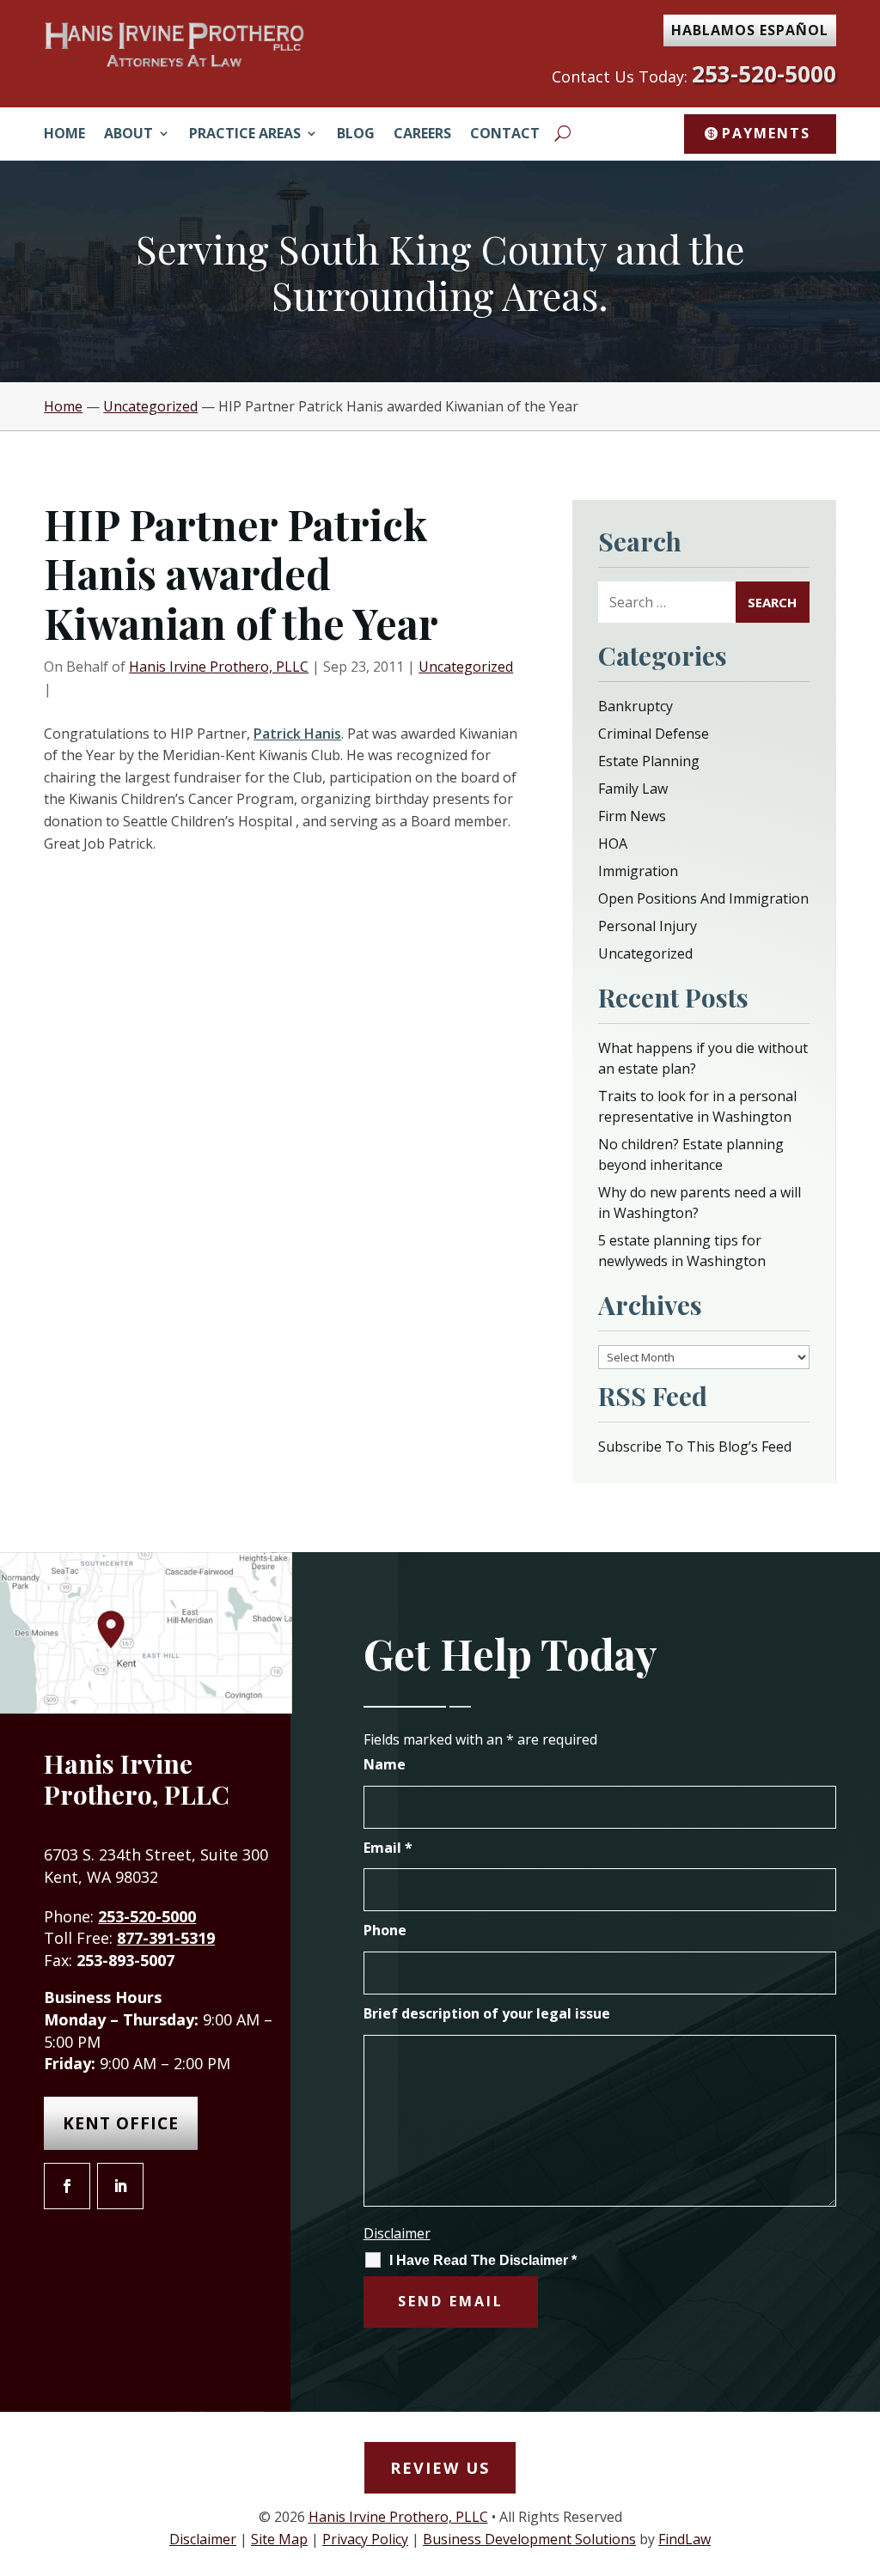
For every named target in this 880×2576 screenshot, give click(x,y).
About (128, 135)
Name (385, 1764)
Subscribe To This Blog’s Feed (695, 1446)
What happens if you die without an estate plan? (703, 1058)
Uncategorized (466, 667)
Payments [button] (766, 133)
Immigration (638, 871)
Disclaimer (397, 2233)
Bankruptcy (636, 706)
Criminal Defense (654, 734)
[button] (863, 2451)
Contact (505, 135)
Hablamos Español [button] (750, 30)
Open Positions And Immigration (703, 898)
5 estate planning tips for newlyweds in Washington (682, 1251)
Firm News (632, 816)
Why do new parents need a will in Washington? (700, 1203)
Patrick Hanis (297, 734)
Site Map (279, 2539)
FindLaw (684, 2539)
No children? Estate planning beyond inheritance (691, 1154)
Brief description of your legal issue (487, 2013)
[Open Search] (562, 133)
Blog (356, 135)
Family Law (633, 789)
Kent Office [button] (121, 2123)
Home (64, 135)
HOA (613, 843)
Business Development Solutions (529, 2539)
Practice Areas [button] (245, 135)
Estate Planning (649, 761)
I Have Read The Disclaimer (483, 2260)
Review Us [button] (440, 2468)
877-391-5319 (166, 1938)
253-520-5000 (764, 74)
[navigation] (440, 406)
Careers (422, 135)
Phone (385, 1930)
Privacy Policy (365, 2539)
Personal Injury (648, 926)
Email (388, 1848)
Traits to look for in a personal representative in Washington (697, 1106)
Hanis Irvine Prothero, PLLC (219, 667)
